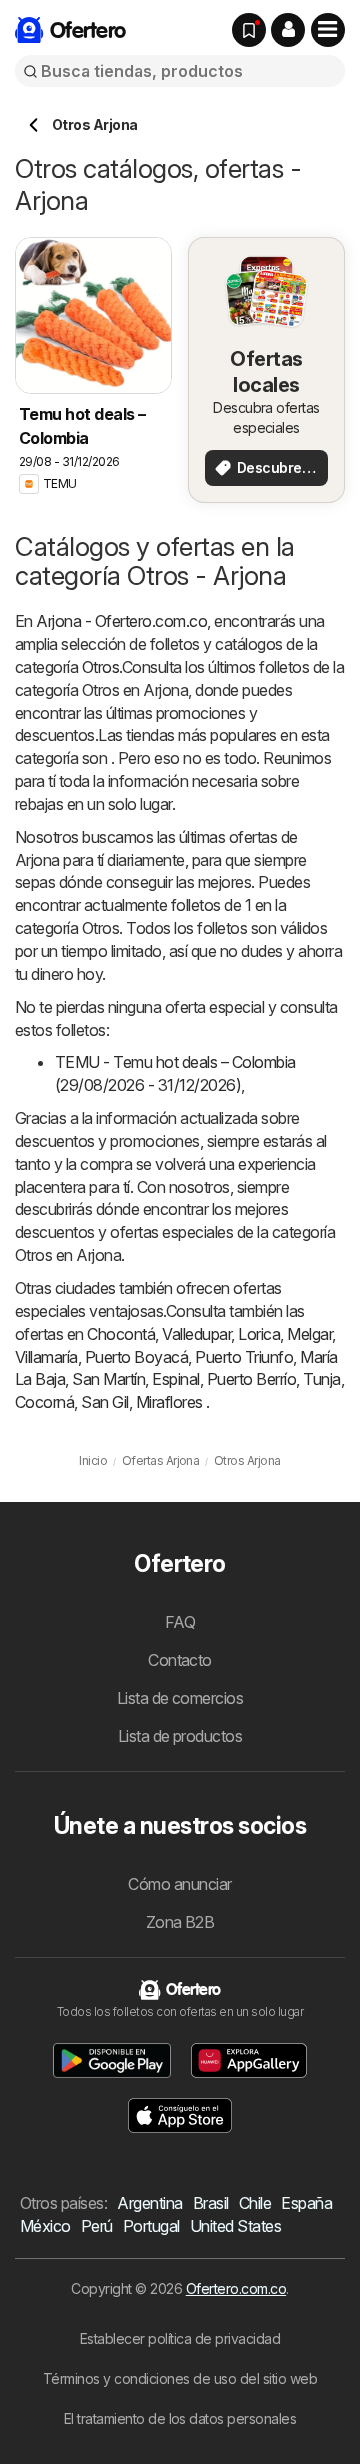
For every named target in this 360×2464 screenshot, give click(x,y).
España (306, 2203)
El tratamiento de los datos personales (180, 2418)
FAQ (180, 1622)
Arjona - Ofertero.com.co (121, 621)
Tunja (321, 1379)
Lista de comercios (180, 1698)
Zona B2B (180, 1922)
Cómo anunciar (179, 1884)
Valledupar (196, 1334)
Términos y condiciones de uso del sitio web (180, 2378)
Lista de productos (180, 1736)
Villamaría (46, 1357)
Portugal (151, 2226)
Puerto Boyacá (136, 1357)
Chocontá (121, 1334)
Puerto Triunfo (244, 1357)
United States (235, 2226)
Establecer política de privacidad (180, 2338)
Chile (255, 2203)
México (45, 2226)
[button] (288, 30)
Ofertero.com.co (236, 2288)
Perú (97, 2226)
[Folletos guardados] (249, 30)
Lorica (259, 1334)
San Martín (108, 1379)
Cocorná (44, 1402)
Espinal (175, 1379)
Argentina (149, 2203)
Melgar (309, 1334)
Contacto (180, 1660)
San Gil (104, 1402)
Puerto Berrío (251, 1379)
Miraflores (169, 1402)
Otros (100, 667)
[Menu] (328, 30)
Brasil (211, 2203)
